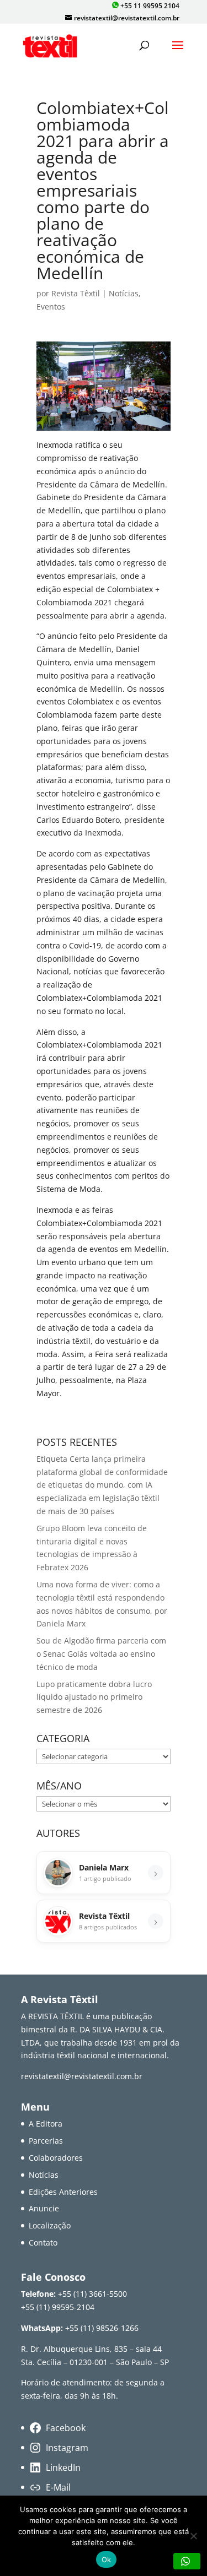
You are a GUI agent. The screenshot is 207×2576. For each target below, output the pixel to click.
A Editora (46, 2124)
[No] (193, 2536)
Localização (50, 2225)
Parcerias (46, 2141)
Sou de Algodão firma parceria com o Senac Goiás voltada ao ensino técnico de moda (101, 1654)
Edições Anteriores (63, 2192)
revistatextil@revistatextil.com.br (82, 2076)
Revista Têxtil (76, 293)
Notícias (124, 293)
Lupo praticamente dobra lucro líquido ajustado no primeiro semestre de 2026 (94, 1697)
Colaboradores (56, 2158)
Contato (43, 2243)
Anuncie (44, 2208)
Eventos (51, 307)
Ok (107, 2559)
